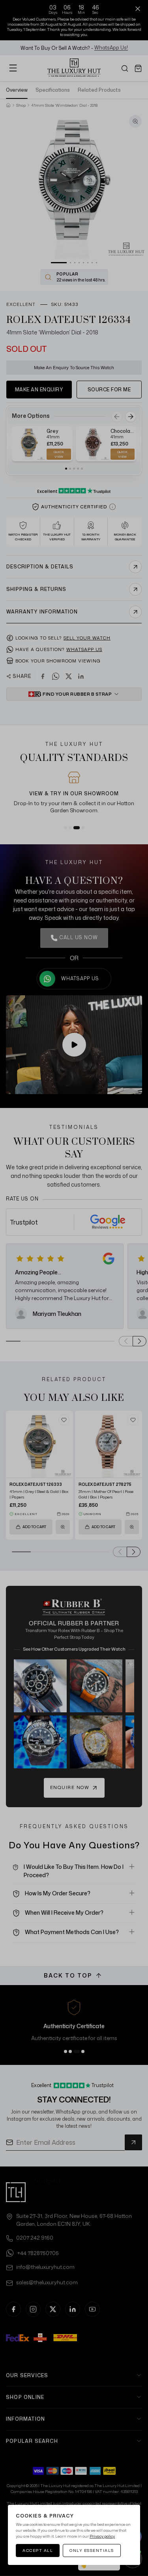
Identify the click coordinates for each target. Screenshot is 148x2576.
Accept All (38, 2550)
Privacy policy (102, 2536)
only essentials (92, 2550)
